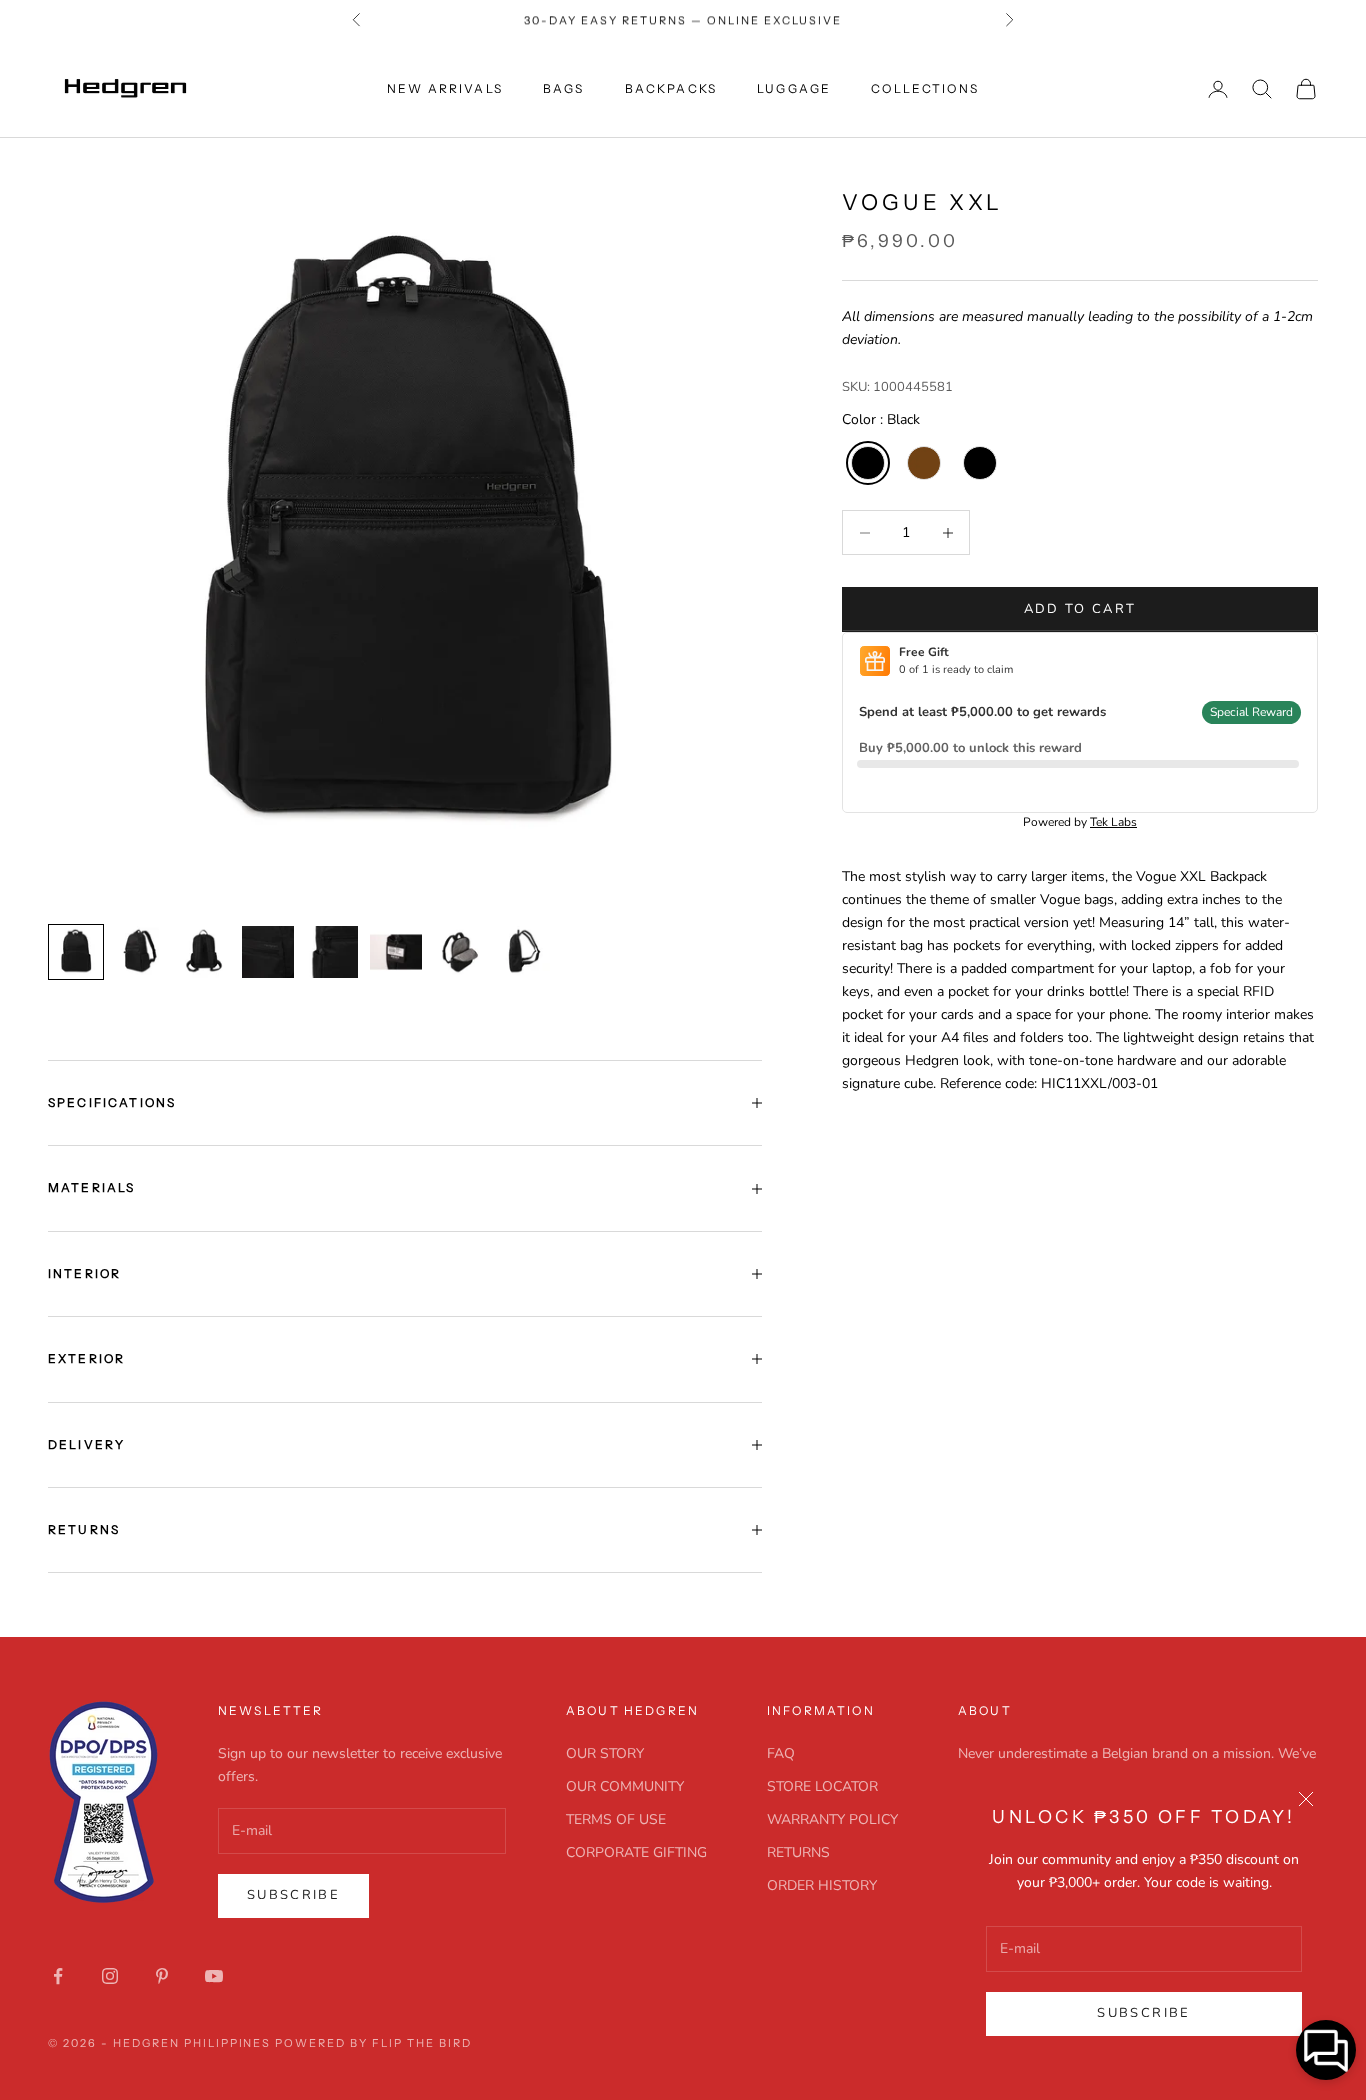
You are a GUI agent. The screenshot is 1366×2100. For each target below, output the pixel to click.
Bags (564, 88)
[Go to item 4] (268, 952)
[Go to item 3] (204, 952)
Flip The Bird (422, 2043)
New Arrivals (445, 88)
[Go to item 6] (396, 952)
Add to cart (1080, 609)
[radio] (866, 463)
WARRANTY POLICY (832, 1819)
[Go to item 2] (140, 952)
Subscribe (1143, 2013)
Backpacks (671, 88)
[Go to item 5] (332, 952)
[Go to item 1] (76, 952)
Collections (925, 88)
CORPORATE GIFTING (636, 1852)
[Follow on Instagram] (110, 1976)
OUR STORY (605, 1753)
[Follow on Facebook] (58, 1976)
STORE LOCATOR (822, 1786)
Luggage (794, 88)
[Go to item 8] (524, 952)
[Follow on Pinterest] (162, 1976)
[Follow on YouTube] (214, 1976)
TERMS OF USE (616, 1819)
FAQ (781, 1753)
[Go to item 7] (460, 952)
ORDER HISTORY (822, 1885)
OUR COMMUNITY (625, 1786)
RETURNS (798, 1852)
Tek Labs (1113, 822)
